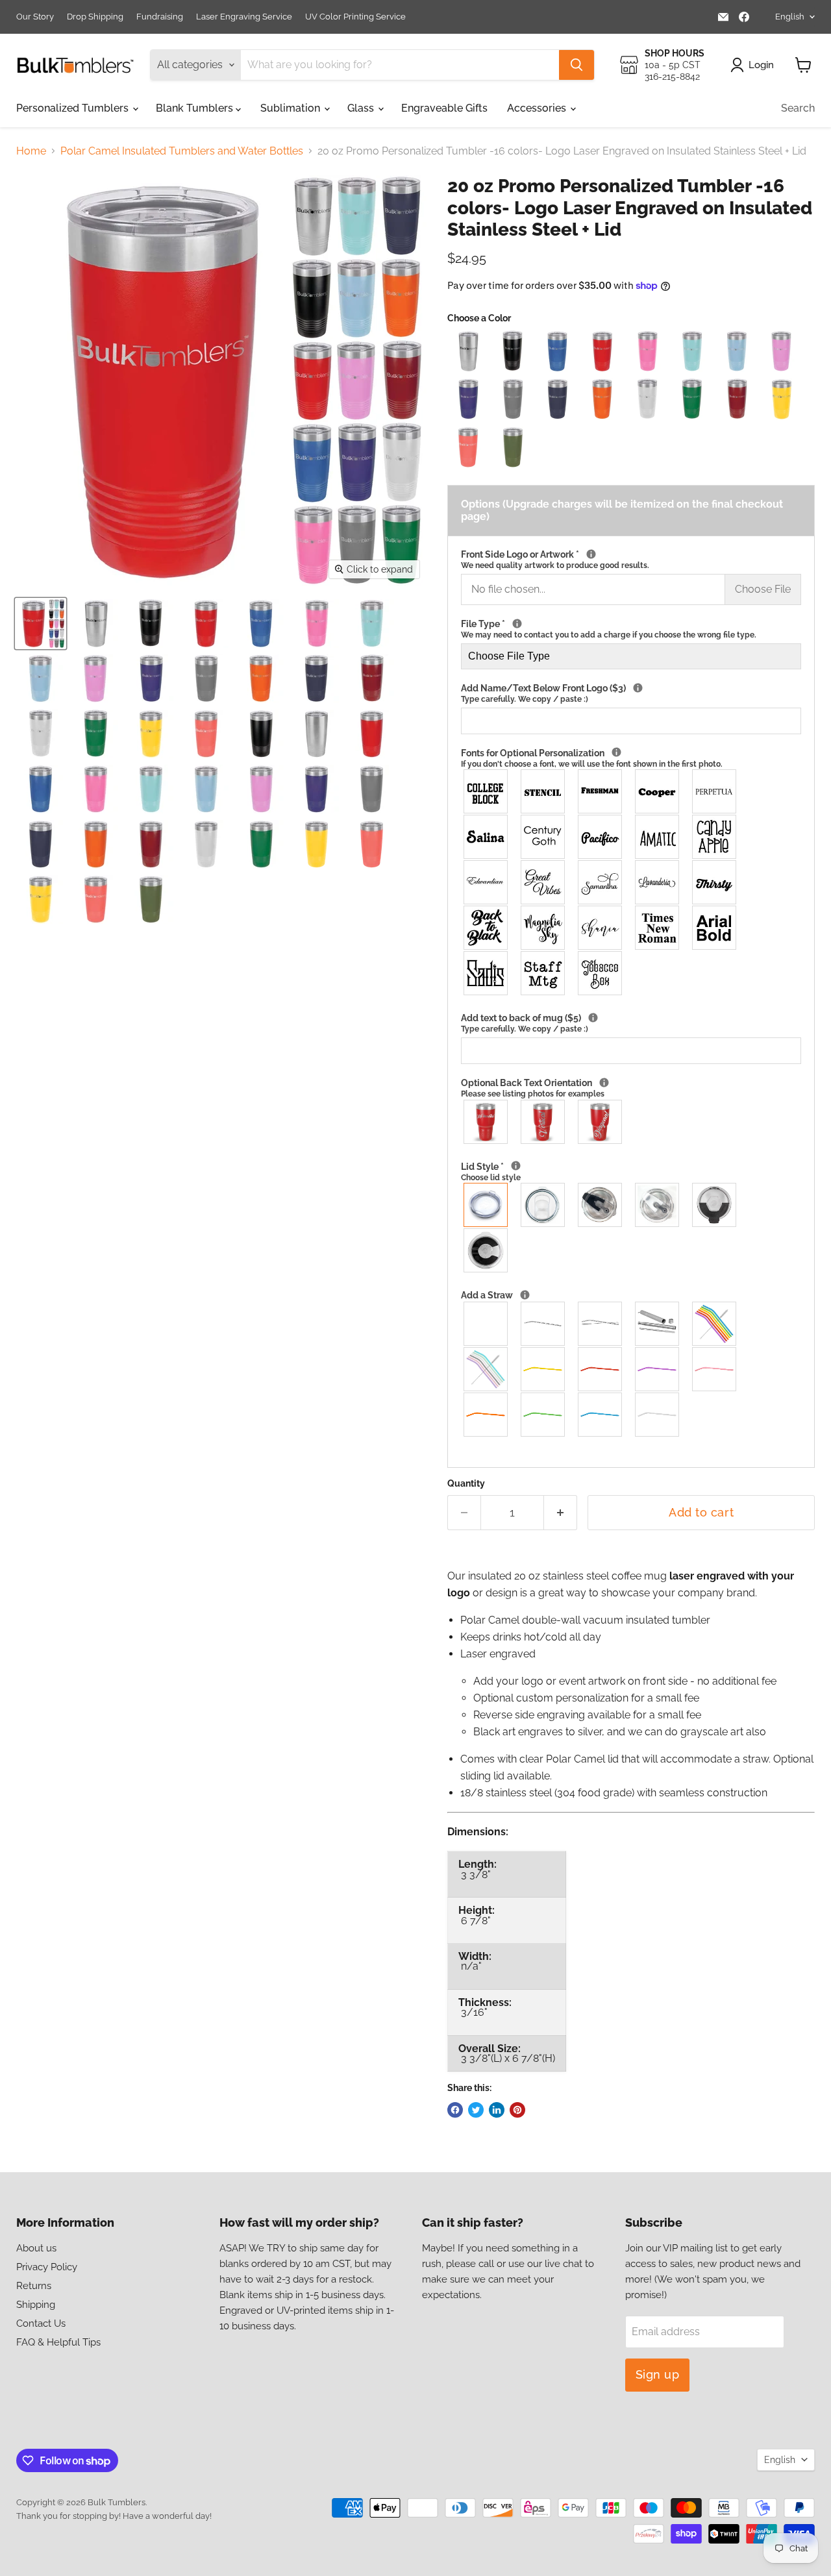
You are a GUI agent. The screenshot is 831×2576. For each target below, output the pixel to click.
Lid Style (515, 1172)
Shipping (36, 2305)
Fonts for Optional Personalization (625, 758)
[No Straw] (486, 1324)
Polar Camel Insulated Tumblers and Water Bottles (182, 151)
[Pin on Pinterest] (517, 2110)
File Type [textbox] (609, 629)
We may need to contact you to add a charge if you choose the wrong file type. (609, 635)
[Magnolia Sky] (543, 928)
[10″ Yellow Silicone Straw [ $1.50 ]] (543, 1369)
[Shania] (601, 928)
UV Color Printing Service (355, 17)
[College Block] (486, 791)
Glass (362, 108)
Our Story (35, 17)
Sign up (658, 2374)
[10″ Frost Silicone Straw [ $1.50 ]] (658, 1415)
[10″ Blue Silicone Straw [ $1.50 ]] (601, 1415)
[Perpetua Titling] (715, 791)
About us (36, 2248)
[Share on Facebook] (455, 2110)
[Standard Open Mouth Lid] (486, 1205)
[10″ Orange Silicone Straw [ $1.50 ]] (486, 1415)
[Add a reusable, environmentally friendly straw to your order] (525, 1295)
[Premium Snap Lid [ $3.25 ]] (715, 1205)
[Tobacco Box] (601, 973)
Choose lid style (491, 1178)
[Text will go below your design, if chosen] (638, 688)
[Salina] (486, 837)
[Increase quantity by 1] (561, 1513)
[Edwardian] (486, 882)
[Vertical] (543, 1122)
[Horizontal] (486, 1122)
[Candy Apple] (715, 837)
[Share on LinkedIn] (497, 2110)
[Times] (658, 928)
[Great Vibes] (543, 882)
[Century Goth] (543, 837)
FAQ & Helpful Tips (58, 2342)
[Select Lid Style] (516, 1166)
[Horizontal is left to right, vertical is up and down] (604, 1083)
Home (31, 151)
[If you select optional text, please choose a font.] (616, 752)
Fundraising (160, 17)
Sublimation (291, 108)
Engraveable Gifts (444, 108)
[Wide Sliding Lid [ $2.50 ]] (543, 1205)
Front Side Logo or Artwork (631, 560)
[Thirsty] (715, 882)
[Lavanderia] (658, 882)
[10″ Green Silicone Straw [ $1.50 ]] (543, 1415)
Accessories (538, 108)
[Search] (577, 65)
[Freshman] (601, 791)
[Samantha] (601, 882)
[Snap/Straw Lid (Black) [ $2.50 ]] (601, 1205)
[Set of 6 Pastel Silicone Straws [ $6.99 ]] (486, 1369)
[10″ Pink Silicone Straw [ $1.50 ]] (715, 1369)
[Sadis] (486, 973)
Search (798, 108)
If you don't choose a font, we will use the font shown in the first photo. (592, 764)
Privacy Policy (47, 2267)
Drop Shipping (95, 17)
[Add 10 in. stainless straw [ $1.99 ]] (543, 1324)
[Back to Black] (486, 928)
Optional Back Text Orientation (621, 1088)
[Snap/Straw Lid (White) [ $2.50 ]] (658, 1205)
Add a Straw (604, 1295)
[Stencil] (543, 791)
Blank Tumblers (196, 108)
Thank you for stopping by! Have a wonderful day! (114, 2516)
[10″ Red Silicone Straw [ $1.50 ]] (601, 1369)
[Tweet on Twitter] (476, 2110)
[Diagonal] (601, 1122)
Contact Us (41, 2323)
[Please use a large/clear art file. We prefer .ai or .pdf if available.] (517, 624)
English (790, 17)
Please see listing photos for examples (533, 1094)
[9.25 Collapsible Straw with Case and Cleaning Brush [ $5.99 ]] (658, 1324)
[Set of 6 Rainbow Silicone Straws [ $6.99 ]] (715, 1324)
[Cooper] (658, 791)
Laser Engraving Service (244, 17)
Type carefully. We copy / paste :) (525, 699)
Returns (34, 2286)
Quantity (466, 1483)
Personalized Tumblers (74, 108)
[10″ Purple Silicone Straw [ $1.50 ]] (658, 1369)
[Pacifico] (601, 837)
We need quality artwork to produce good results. (555, 565)
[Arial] (715, 928)
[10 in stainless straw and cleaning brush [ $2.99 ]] (601, 1324)
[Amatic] (658, 837)
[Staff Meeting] (543, 973)
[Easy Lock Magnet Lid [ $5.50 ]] (486, 1250)
